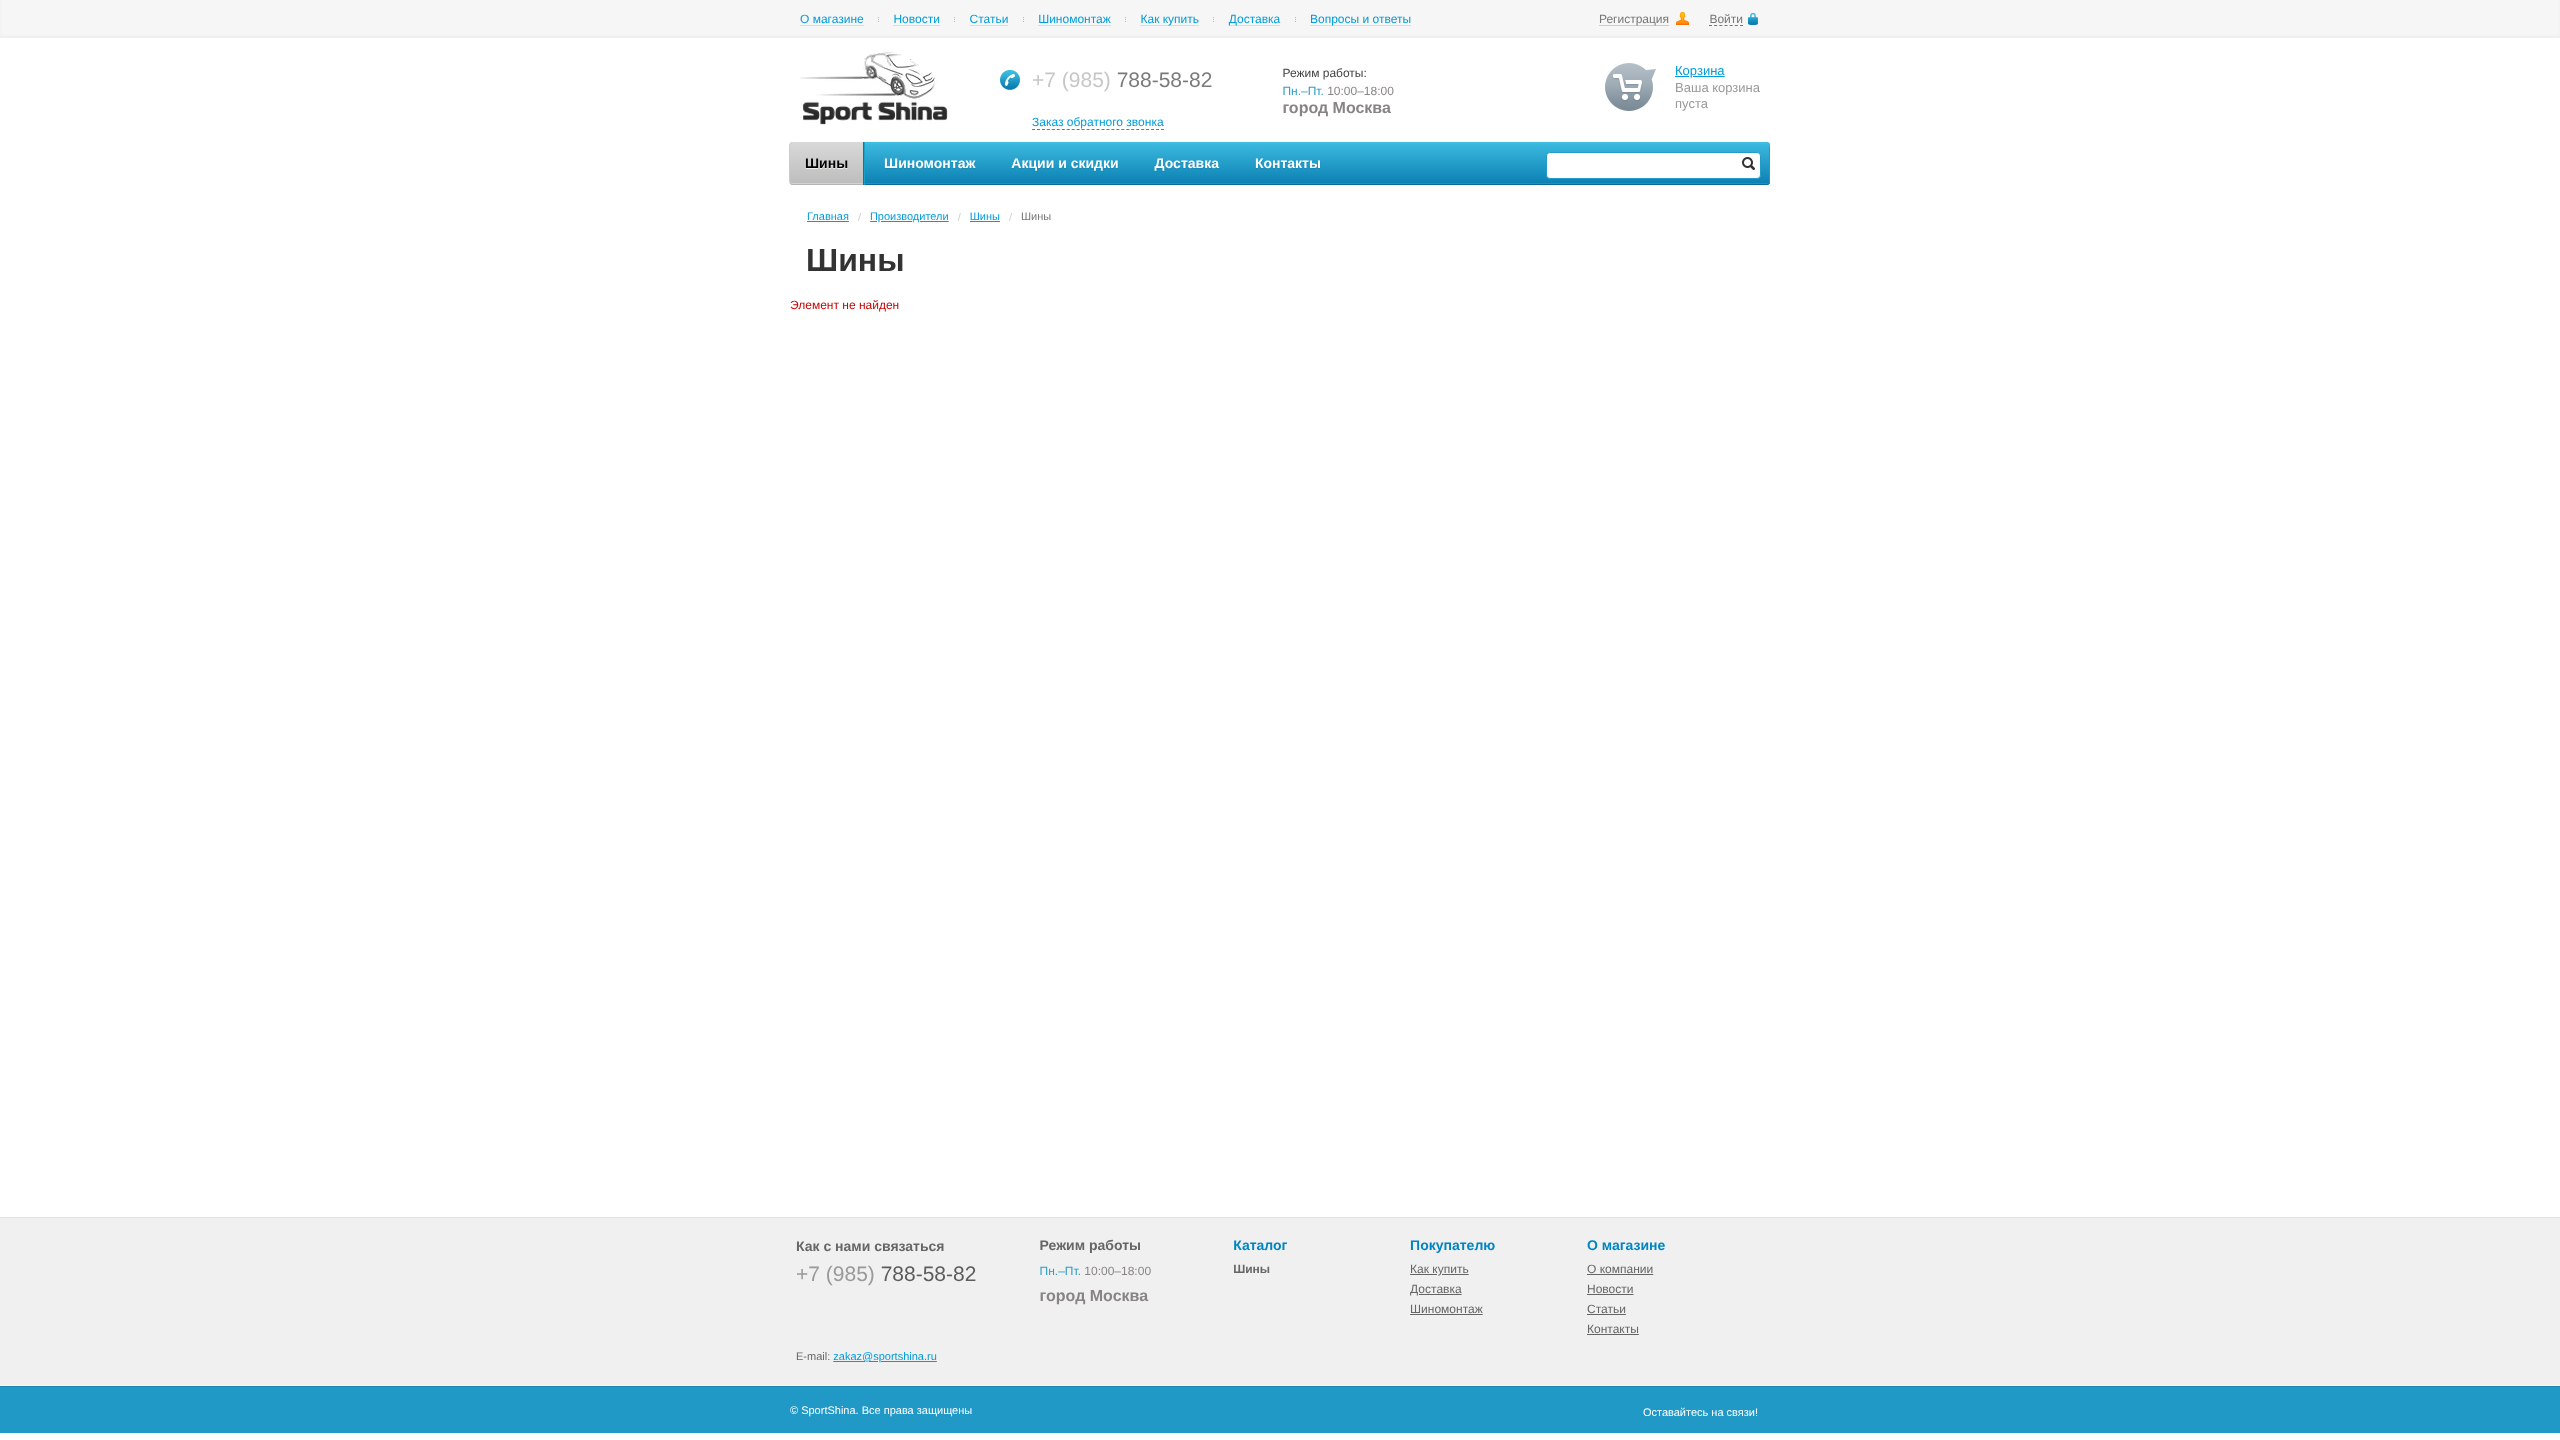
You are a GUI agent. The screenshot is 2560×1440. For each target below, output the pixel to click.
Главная (828, 217)
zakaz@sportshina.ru (885, 1357)
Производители (909, 217)
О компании (1620, 1269)
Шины (985, 217)
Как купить (1169, 19)
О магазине (832, 19)
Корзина (1700, 70)
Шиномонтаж (1074, 19)
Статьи (989, 19)
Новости (916, 19)
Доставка (1255, 19)
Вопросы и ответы (1360, 19)
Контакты (1613, 1329)
